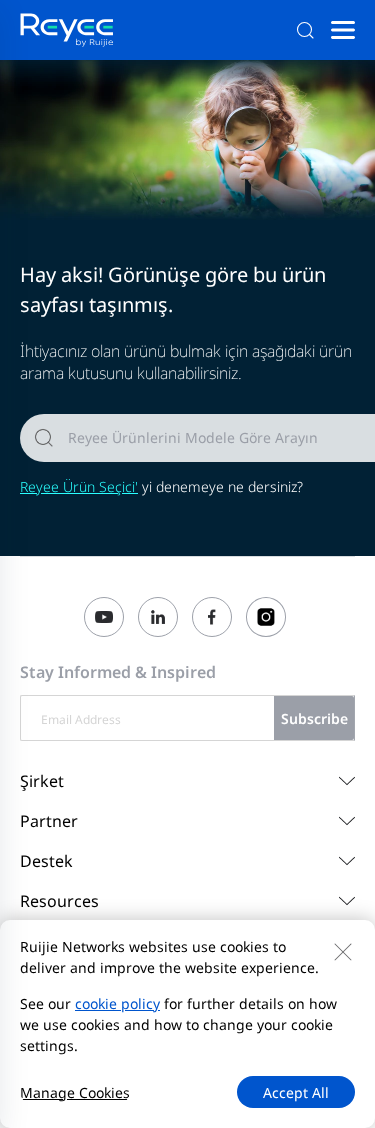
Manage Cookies (75, 1092)
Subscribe (314, 718)
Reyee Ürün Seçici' (79, 486)
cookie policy (117, 1003)
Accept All (296, 1092)
